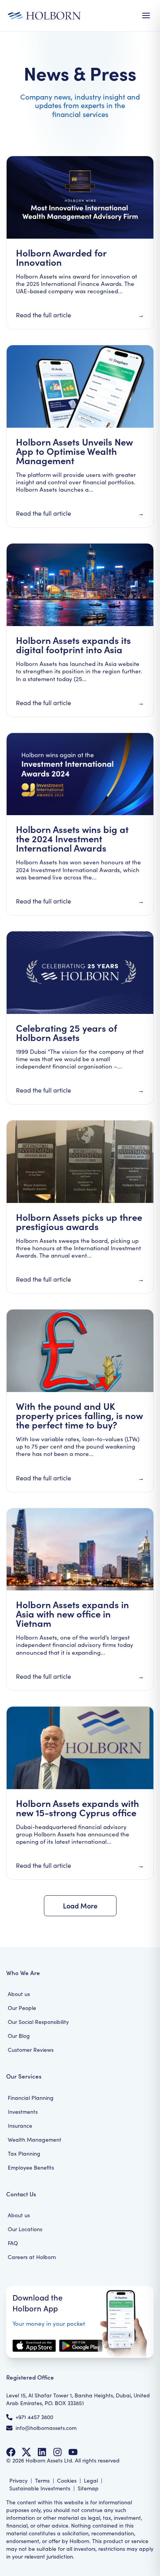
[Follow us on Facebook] (11, 2452)
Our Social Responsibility (38, 2022)
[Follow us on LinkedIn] (42, 2452)
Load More (80, 1906)
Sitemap (88, 2488)
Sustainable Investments (40, 2488)
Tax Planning (24, 2154)
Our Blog (19, 2036)
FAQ (13, 2243)
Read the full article (43, 315)
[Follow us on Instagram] (57, 2452)
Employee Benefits (31, 2167)
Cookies (67, 2480)
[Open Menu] (146, 15)
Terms (42, 2480)
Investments (23, 2112)
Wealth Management (35, 2140)
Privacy (18, 2480)
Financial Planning (31, 2098)
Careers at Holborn (32, 2257)
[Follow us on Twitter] (26, 2452)
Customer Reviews (31, 2050)
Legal (91, 2480)
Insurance (20, 2126)
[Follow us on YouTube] (73, 2452)
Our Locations (25, 2229)
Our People (22, 2008)
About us (19, 1994)
